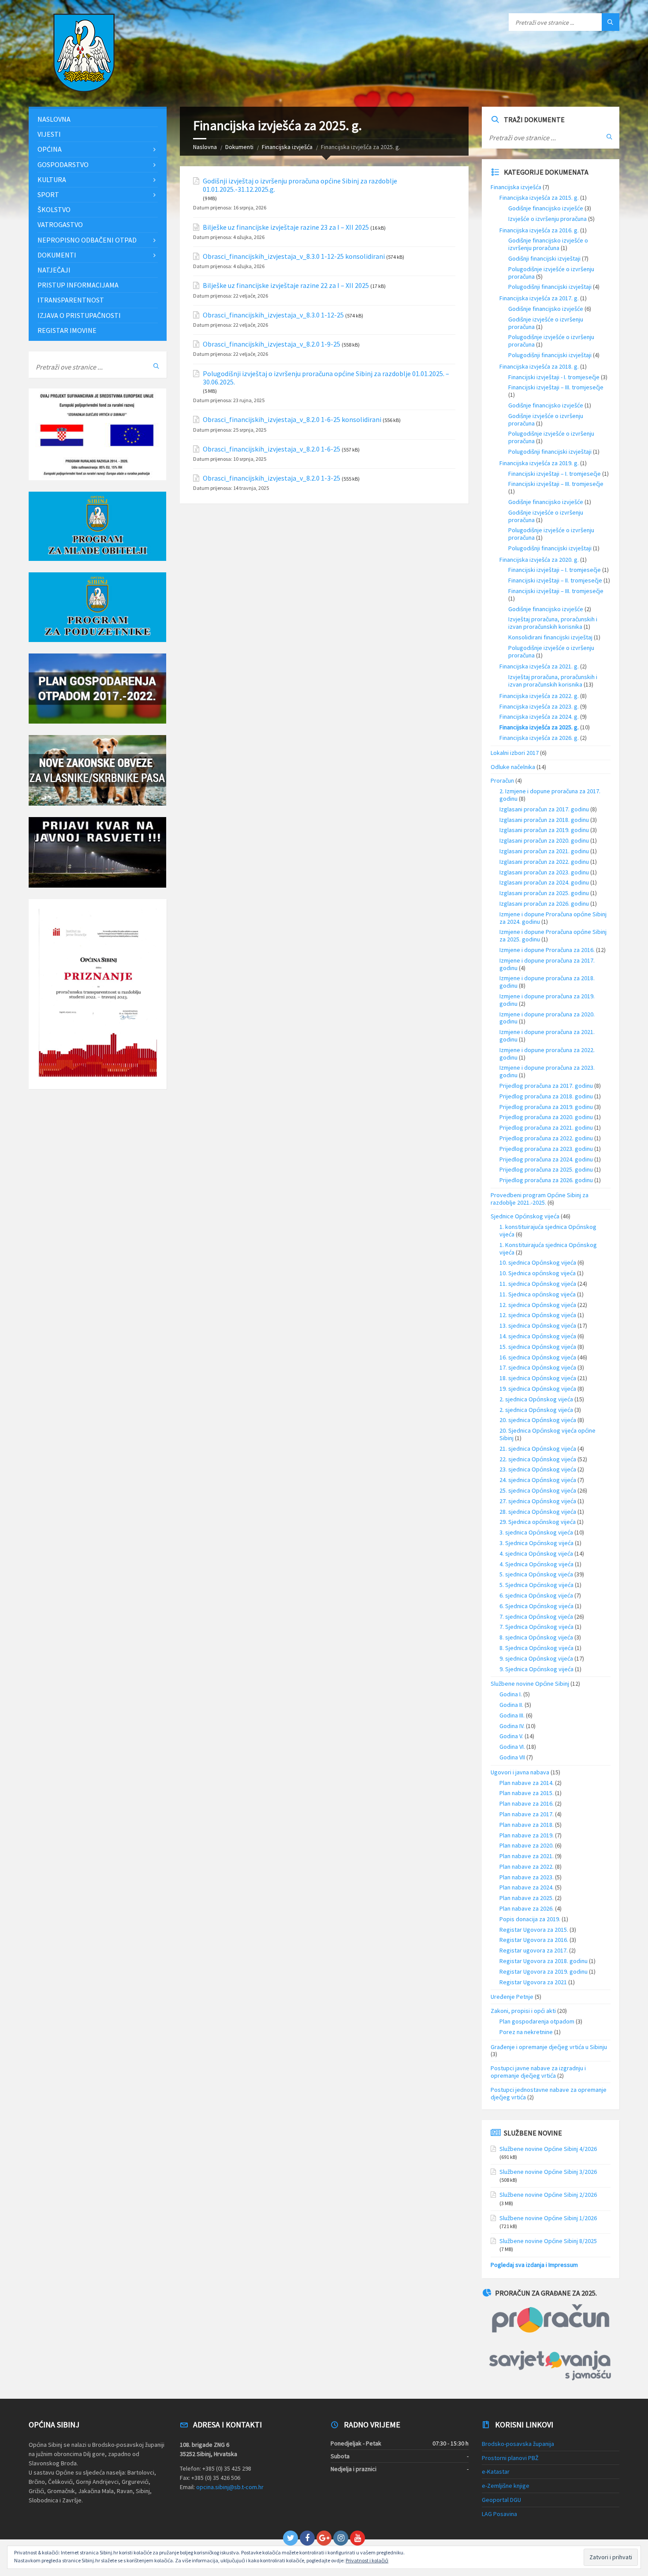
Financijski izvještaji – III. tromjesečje (556, 387)
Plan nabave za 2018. (527, 1825)
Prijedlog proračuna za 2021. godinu (546, 1127)
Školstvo (54, 209)
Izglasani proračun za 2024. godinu (544, 882)
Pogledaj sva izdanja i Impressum (534, 2265)
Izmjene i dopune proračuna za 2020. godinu (547, 1018)
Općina (50, 149)
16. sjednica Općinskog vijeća (538, 1357)
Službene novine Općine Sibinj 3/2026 (548, 2172)
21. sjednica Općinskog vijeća (538, 1449)
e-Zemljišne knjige (506, 2486)
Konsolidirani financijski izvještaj (550, 637)
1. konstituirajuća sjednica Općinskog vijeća (548, 1230)
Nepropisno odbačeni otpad (87, 240)
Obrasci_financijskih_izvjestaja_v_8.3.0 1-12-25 (273, 315)
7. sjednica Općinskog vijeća (536, 1617)
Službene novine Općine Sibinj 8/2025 (548, 2241)
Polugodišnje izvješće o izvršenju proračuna (551, 273)
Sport (48, 194)
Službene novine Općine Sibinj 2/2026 (548, 2195)
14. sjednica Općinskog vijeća (538, 1336)
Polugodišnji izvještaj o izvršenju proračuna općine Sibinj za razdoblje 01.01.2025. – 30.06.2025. (326, 378)
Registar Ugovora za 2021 (533, 1982)
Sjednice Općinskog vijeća (525, 1216)
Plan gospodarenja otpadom (537, 2021)
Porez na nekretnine (526, 2032)
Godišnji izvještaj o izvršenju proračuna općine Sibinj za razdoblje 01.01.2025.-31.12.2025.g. (300, 185)
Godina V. (511, 1736)
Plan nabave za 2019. (527, 1835)
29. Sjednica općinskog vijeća (538, 1522)
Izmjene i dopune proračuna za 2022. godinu (547, 1054)
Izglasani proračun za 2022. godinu (544, 862)
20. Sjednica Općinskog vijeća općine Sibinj (547, 1434)
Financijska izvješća (287, 147)
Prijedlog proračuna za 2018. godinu (546, 1096)
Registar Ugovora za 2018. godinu (544, 1961)
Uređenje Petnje (512, 1997)
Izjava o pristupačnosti (79, 315)
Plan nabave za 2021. (527, 1856)
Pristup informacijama (78, 285)
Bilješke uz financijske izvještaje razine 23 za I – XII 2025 (286, 227)
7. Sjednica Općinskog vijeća (536, 1627)
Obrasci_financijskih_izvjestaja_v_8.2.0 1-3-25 (272, 478)
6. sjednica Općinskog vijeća (536, 1595)
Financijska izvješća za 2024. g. (539, 717)
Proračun (502, 780)
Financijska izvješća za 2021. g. (539, 666)
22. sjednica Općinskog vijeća (538, 1459)
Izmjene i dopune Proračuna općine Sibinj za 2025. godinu (553, 935)
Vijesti (49, 134)
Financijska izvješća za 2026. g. (539, 738)
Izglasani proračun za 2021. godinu (544, 851)
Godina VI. (512, 1747)
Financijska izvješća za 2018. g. (539, 366)
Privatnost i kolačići (367, 2560)
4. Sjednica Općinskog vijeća (536, 1564)
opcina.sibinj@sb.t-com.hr (230, 2487)
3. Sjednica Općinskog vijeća (536, 1543)
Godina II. (511, 1705)
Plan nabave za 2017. (527, 1814)
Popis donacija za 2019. (530, 1919)
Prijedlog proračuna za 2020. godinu (546, 1117)
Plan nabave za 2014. (527, 1783)
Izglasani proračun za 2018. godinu (544, 820)
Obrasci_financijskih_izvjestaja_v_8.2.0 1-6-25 (272, 449)
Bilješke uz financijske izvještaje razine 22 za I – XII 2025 (286, 286)
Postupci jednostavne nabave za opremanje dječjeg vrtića (549, 2093)
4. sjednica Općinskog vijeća (536, 1553)
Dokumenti (239, 147)
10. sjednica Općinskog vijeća (538, 1262)
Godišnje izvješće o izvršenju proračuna (546, 323)
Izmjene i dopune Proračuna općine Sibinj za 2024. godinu (553, 918)
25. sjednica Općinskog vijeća (538, 1490)
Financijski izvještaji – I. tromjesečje (555, 474)
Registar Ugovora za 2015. (534, 1930)
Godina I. (511, 1694)
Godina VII (512, 1757)
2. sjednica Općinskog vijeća (536, 1399)
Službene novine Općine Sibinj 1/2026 (548, 2218)
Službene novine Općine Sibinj (530, 1684)
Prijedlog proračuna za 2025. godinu (546, 1169)
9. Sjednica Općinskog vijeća (536, 1669)
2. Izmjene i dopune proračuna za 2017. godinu (550, 795)
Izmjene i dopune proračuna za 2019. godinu (547, 1000)
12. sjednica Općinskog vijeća (538, 1305)
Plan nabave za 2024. (527, 1887)
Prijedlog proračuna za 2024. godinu (546, 1159)
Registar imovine (67, 330)
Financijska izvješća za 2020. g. (539, 560)
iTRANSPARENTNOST (71, 300)
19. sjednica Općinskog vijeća (538, 1389)
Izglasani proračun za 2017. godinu (544, 809)
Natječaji (54, 270)
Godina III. (512, 1715)
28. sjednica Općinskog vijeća (538, 1512)
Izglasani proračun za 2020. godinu (544, 840)
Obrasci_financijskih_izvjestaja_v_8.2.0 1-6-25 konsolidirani (292, 420)
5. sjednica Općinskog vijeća (536, 1574)
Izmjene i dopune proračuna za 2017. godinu (547, 964)
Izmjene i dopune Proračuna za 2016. (547, 950)
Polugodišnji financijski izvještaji (550, 287)
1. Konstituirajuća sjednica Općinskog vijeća (548, 1249)
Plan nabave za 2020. (527, 1845)
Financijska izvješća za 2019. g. (539, 463)
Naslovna (205, 147)
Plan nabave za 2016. (527, 1803)
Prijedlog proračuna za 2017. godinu (546, 1086)
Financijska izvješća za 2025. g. (539, 727)
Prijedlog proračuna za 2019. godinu (546, 1107)
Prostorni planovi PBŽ (510, 2458)
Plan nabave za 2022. (527, 1867)
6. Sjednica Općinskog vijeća (536, 1606)
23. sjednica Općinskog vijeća (538, 1469)
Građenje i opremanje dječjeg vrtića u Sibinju (549, 2047)
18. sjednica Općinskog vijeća (538, 1378)
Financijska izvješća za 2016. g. (539, 230)
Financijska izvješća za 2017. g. (539, 298)
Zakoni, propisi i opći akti (523, 2011)
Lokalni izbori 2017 (515, 753)
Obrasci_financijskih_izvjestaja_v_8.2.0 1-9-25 (272, 344)
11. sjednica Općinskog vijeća (538, 1284)
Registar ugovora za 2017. (534, 1950)
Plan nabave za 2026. (527, 1908)
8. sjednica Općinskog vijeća (536, 1637)
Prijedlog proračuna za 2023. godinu (546, 1149)
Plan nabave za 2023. (527, 1877)
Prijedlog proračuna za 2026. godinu (546, 1180)
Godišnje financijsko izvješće (546, 208)
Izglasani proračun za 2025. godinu (544, 893)
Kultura (52, 179)
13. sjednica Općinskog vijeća (538, 1325)
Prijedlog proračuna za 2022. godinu (546, 1138)
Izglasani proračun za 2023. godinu (544, 872)
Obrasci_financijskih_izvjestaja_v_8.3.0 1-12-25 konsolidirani (294, 256)
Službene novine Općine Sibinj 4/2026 (548, 2149)
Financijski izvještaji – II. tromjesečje (555, 580)
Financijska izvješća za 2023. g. (539, 706)
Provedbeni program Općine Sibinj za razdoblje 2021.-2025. (540, 1199)
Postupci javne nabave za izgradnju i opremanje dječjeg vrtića (538, 2072)
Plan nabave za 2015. (527, 1793)
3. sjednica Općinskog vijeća (536, 1532)
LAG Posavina (499, 2514)
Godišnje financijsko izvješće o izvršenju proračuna (548, 244)
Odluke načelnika (513, 767)
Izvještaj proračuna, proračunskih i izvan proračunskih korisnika (553, 623)
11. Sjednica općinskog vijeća (538, 1294)
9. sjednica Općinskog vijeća (536, 1658)
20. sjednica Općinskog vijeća (538, 1420)
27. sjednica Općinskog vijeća (538, 1501)
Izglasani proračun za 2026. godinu (544, 903)
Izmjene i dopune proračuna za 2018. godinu (547, 982)
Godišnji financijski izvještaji (544, 258)
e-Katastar (496, 2471)
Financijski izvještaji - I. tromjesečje (554, 377)
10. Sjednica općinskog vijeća (538, 1273)
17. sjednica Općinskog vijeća (538, 1367)
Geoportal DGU (501, 2500)
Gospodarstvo (63, 164)
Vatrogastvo (60, 224)
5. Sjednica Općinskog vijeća (536, 1585)
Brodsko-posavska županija (518, 2444)
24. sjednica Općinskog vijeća (538, 1480)
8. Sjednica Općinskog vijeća (536, 1648)
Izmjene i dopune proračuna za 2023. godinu (547, 1071)
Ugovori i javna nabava (520, 1772)
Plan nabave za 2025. (527, 1898)
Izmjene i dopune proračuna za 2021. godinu (547, 1036)
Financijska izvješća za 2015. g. (539, 198)
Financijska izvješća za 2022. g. (539, 696)
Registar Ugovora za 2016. (534, 1940)
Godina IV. (512, 1726)
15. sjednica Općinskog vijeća (538, 1347)
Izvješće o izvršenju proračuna (547, 219)
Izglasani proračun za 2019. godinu (544, 830)
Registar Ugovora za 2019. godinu (544, 1971)
